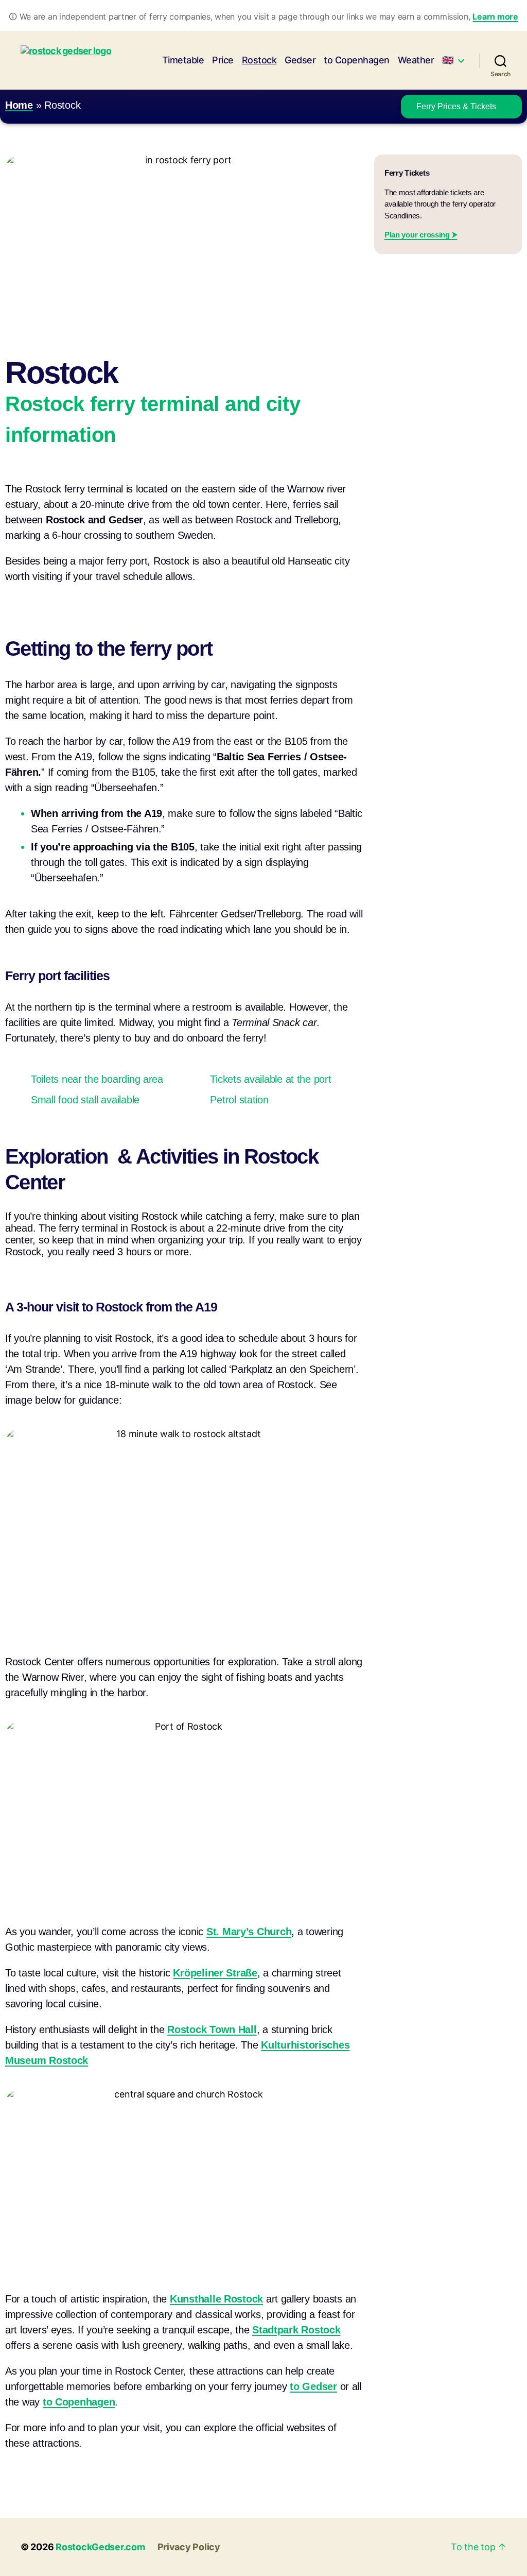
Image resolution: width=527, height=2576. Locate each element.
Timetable (183, 60)
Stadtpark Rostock (296, 2330)
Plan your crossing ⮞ (421, 235)
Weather (416, 60)
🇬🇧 (448, 60)
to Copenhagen (357, 60)
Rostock (259, 60)
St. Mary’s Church (249, 1932)
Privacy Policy (189, 2547)
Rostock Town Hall (212, 2029)
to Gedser (313, 2386)
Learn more (495, 16)
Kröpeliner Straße (215, 1973)
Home (19, 105)
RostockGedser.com (100, 2547)
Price (223, 60)
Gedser (300, 60)
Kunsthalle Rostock (216, 2299)
